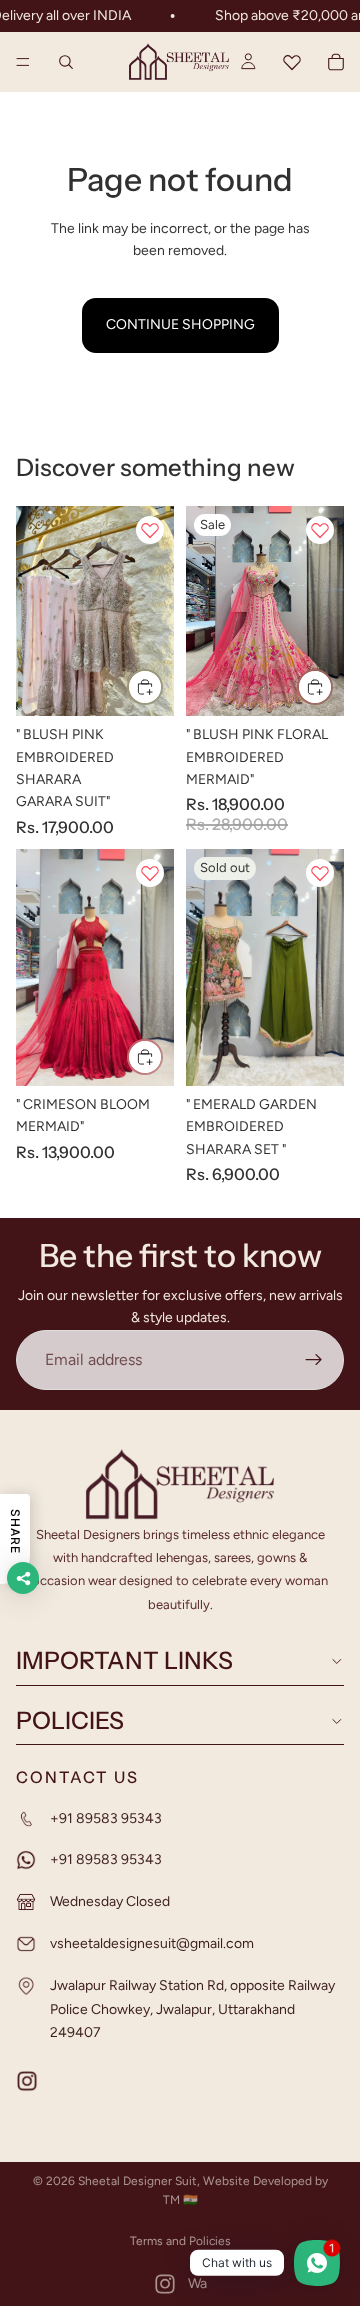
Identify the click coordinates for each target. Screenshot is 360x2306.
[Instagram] (165, 2284)
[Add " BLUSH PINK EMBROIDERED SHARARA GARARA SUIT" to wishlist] (150, 530)
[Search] (66, 62)
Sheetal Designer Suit (137, 2181)
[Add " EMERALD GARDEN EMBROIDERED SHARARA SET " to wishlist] (320, 873)
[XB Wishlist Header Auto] (292, 62)
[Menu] (23, 63)
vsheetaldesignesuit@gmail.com (152, 1943)
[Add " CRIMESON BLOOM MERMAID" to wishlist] (150, 873)
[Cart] (336, 62)
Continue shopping (180, 324)
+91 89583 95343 (106, 1817)
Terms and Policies (180, 2241)
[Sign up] (314, 1360)
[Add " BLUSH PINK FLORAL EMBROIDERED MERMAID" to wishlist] (320, 530)
